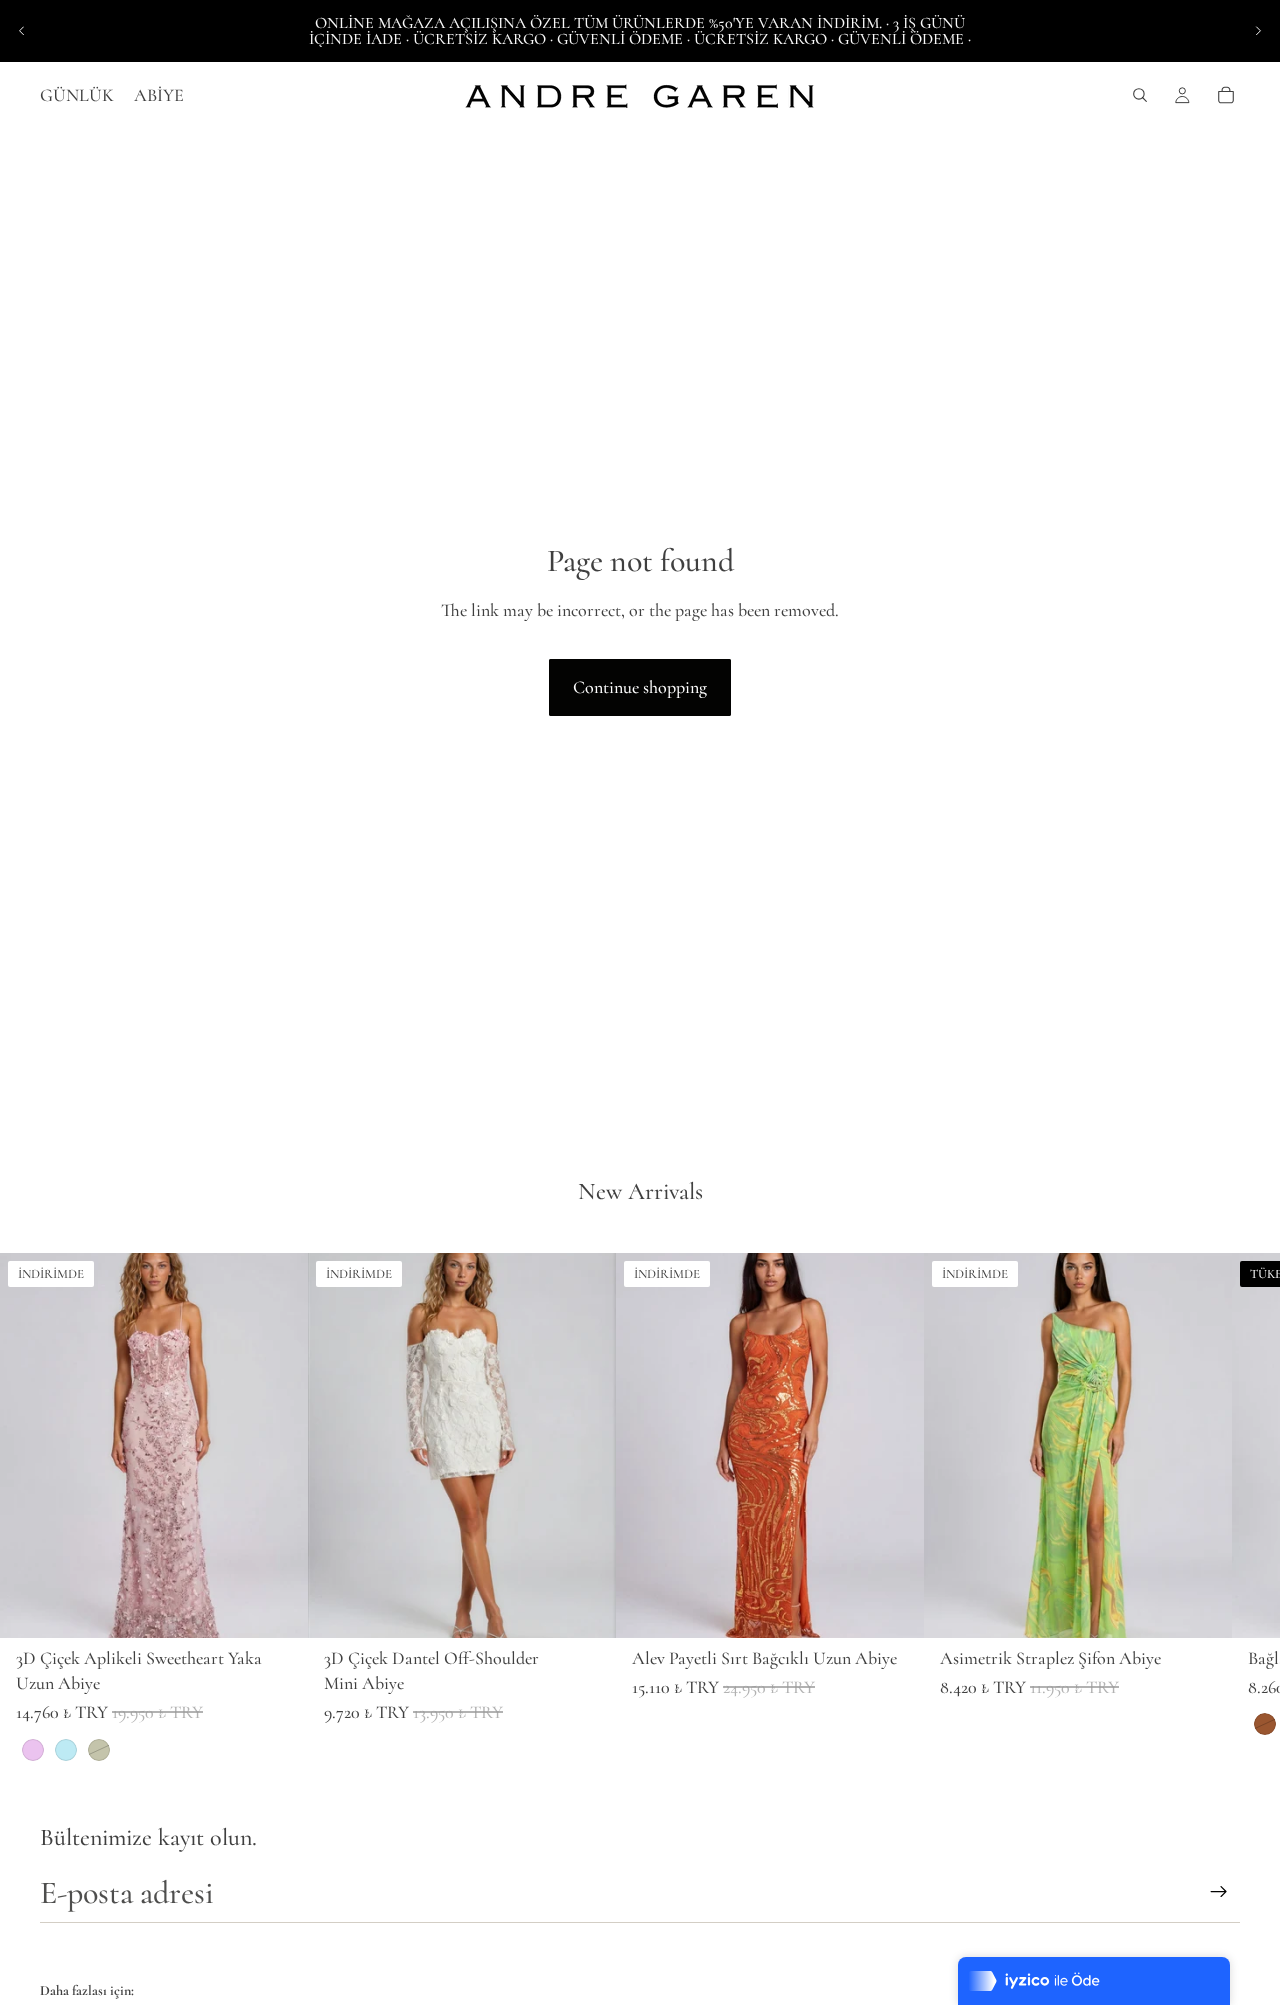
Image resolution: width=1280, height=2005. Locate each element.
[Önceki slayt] (22, 31)
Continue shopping (640, 687)
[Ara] (1140, 95)
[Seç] (277, 1607)
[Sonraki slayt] (1258, 31)
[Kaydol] (1219, 1892)
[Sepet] (1226, 95)
